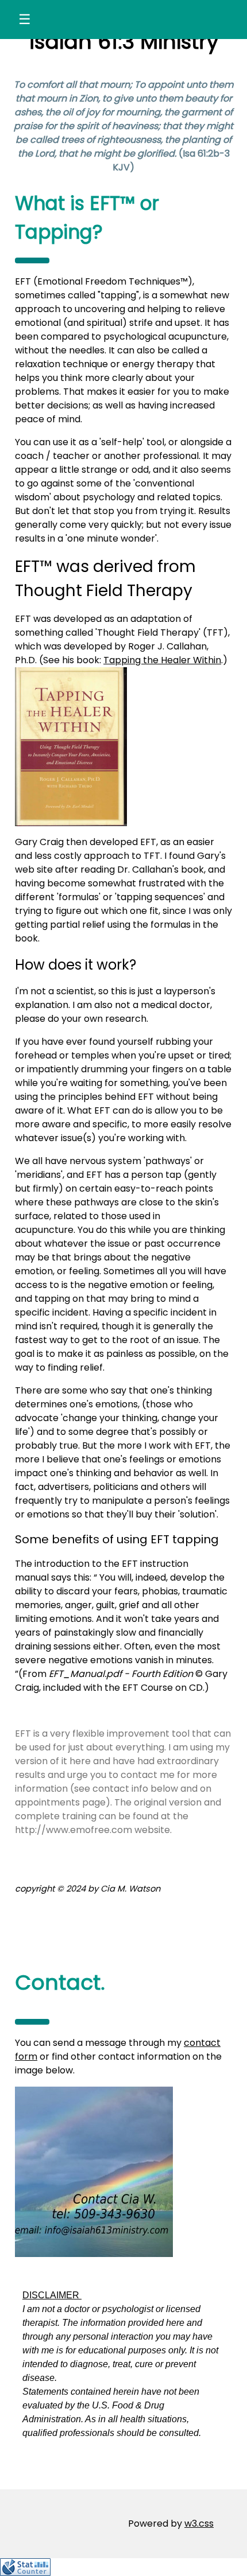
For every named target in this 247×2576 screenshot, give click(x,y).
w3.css (199, 2524)
